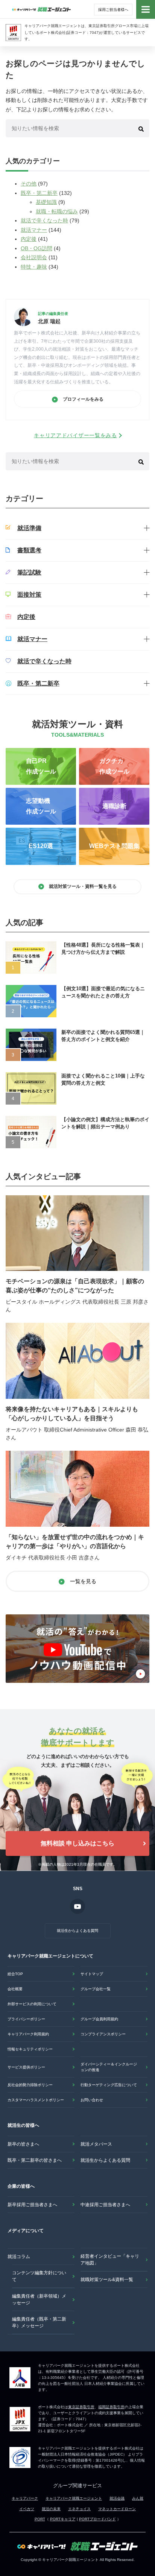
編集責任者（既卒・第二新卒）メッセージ (39, 2322)
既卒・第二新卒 (39, 193)
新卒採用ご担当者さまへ (32, 2205)
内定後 (29, 239)
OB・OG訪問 (36, 248)
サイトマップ (92, 1974)
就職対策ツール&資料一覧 (107, 2280)
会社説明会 (34, 257)
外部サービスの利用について (32, 2004)
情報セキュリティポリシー (30, 2049)
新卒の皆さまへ (23, 2144)
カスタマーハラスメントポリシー (36, 2100)
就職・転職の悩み (57, 211)
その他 (29, 184)
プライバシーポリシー (26, 2019)
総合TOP (15, 1974)
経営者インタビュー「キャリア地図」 (110, 2260)
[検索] (141, 128)
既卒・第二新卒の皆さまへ (35, 2160)
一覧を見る (82, 1581)
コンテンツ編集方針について (39, 2276)
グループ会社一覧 (96, 1989)
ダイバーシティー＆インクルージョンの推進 (109, 2067)
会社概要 (15, 1989)
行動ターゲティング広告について (109, 2085)
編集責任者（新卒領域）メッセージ (39, 2299)
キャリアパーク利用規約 (28, 2034)
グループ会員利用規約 (99, 2019)
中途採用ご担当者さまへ (105, 2205)
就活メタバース (96, 2144)
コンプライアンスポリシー (103, 2034)
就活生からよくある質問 (77, 1931)
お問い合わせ (92, 2100)
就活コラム (19, 2257)
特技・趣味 (34, 267)
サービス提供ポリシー (26, 2067)
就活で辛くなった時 (44, 220)
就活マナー (34, 230)
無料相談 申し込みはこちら (77, 1843)
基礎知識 (46, 202)
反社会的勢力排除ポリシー (30, 2085)
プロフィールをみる (83, 399)
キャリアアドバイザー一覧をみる (75, 435)
